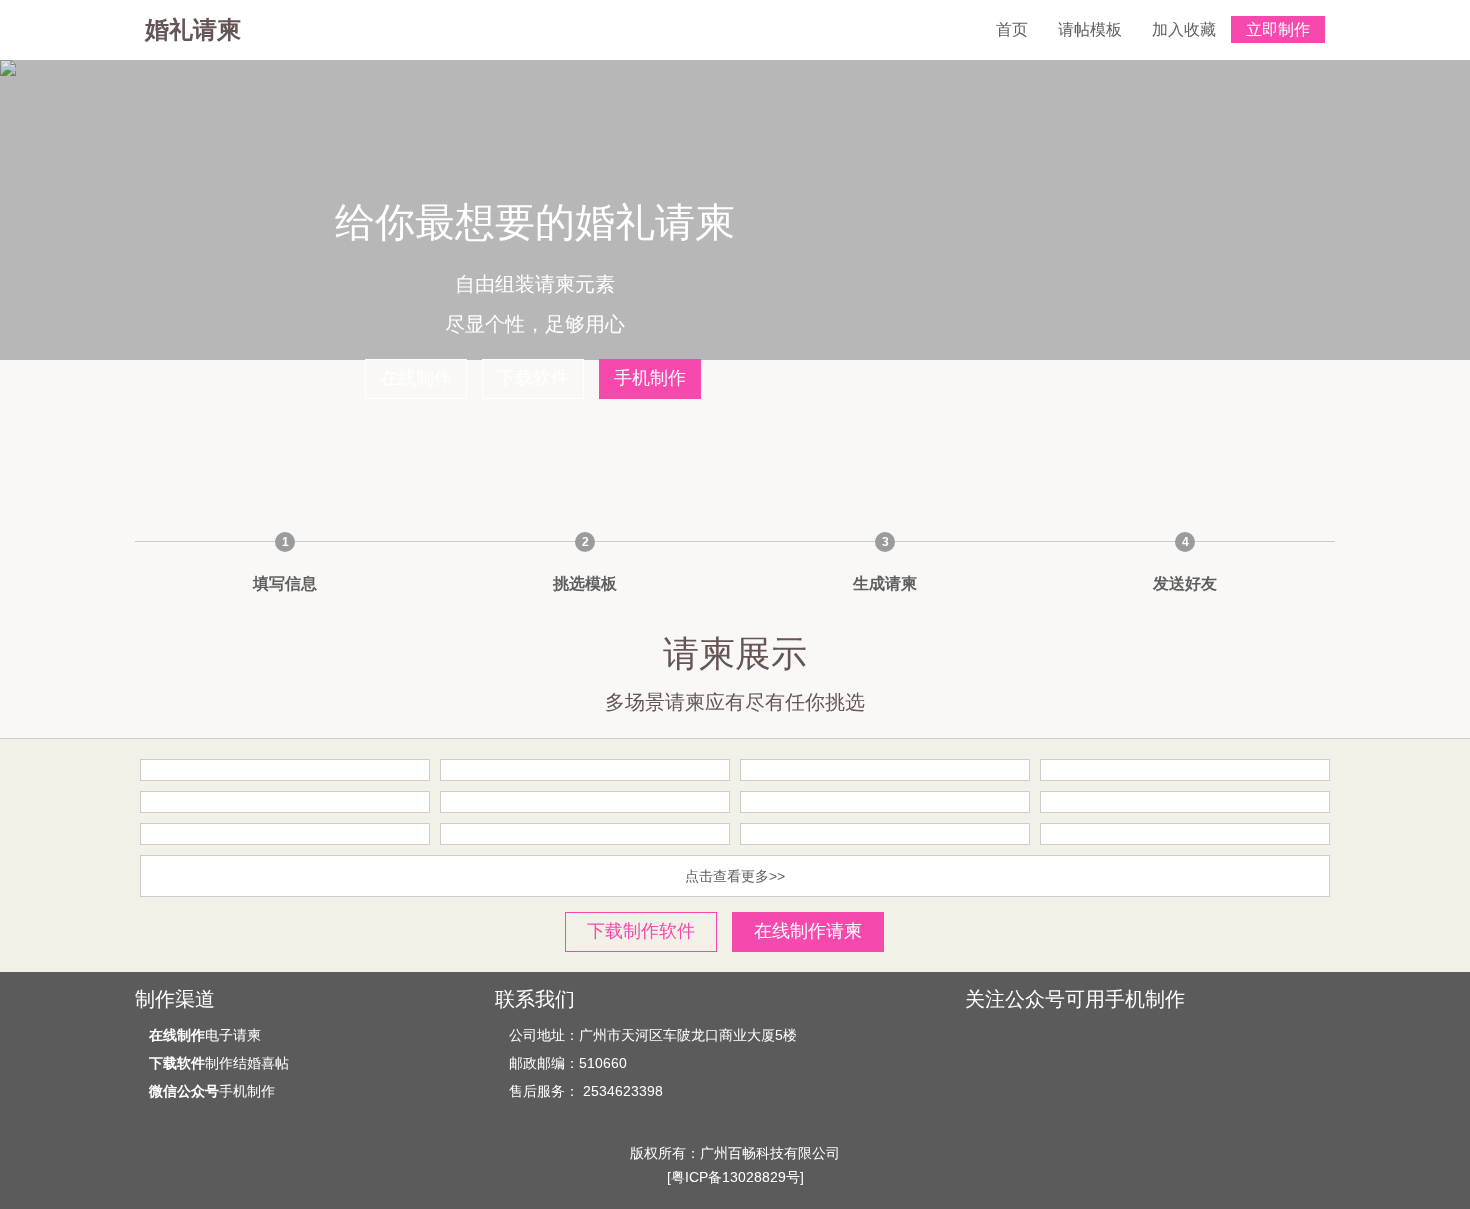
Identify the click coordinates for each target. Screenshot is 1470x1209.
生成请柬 (885, 583)
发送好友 (1185, 583)
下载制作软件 (641, 931)
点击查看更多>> (735, 876)
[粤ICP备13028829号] (735, 1177)
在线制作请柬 (808, 931)
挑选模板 (585, 583)
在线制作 (416, 378)
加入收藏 (1184, 29)
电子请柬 (205, 1035)
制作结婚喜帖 (219, 1063)
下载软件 (533, 378)
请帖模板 (1090, 29)
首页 (1012, 29)
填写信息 (285, 583)
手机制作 (650, 378)
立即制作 (1278, 29)
